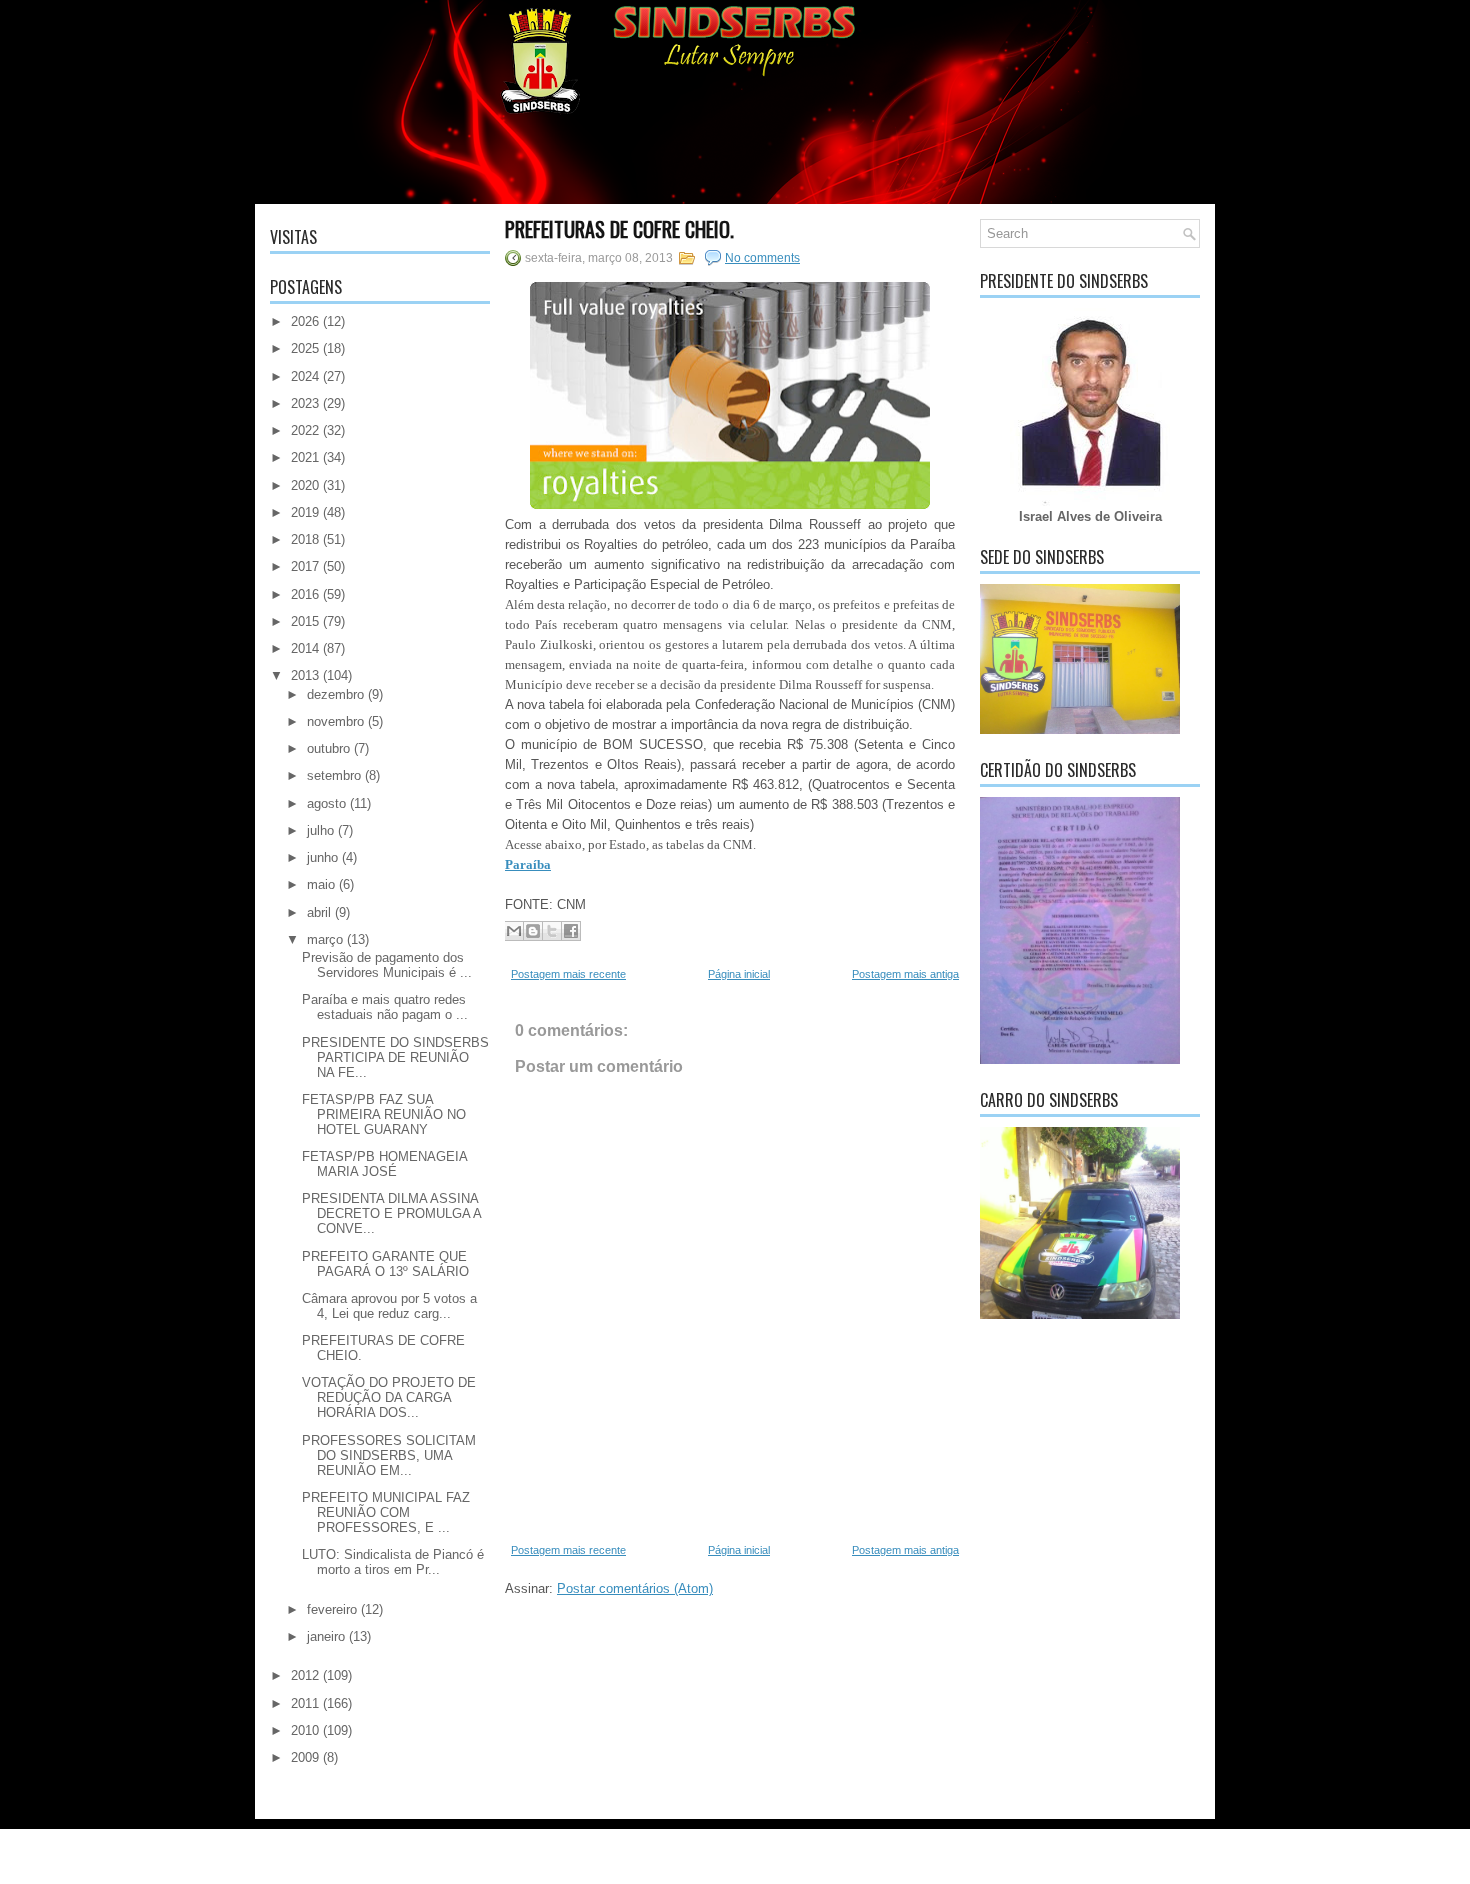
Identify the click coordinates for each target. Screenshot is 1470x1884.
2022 (305, 430)
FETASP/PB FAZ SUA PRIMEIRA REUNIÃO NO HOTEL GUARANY (384, 1114)
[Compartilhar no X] (552, 931)
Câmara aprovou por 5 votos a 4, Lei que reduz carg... (389, 1306)
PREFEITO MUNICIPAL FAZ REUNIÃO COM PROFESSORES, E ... (386, 1512)
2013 (305, 675)
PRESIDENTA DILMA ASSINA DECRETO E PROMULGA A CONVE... (391, 1213)
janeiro (326, 1636)
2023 (305, 403)
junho (322, 857)
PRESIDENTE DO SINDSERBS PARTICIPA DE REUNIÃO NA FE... (395, 1057)
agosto (326, 803)
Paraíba (528, 864)
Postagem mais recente (568, 974)
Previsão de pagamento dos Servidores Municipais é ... (387, 965)
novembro (335, 721)
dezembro (335, 694)
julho (320, 830)
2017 (305, 566)
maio (321, 884)
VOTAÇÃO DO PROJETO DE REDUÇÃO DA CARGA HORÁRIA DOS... (389, 1397)
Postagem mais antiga (905, 974)
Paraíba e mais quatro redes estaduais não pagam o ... (385, 1007)
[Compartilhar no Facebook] (571, 931)
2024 (305, 376)
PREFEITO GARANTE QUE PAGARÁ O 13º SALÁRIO (385, 1264)
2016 (305, 594)
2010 (305, 1730)
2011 (305, 1703)
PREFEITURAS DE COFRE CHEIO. (619, 229)
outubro (328, 748)
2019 (305, 512)
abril (319, 912)
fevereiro (332, 1609)
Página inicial (739, 974)
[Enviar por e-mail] (514, 931)
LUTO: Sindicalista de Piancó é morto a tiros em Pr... (393, 1562)
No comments (762, 258)
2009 (305, 1757)
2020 (305, 485)
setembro (334, 775)
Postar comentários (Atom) (635, 1588)
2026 (305, 321)
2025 (305, 348)
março (325, 939)
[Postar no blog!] (533, 931)
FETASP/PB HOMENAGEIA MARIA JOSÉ (384, 1164)
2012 (305, 1675)
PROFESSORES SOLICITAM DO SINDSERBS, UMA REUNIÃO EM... (389, 1455)
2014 (305, 648)
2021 (305, 457)
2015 (305, 621)
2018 (305, 539)
